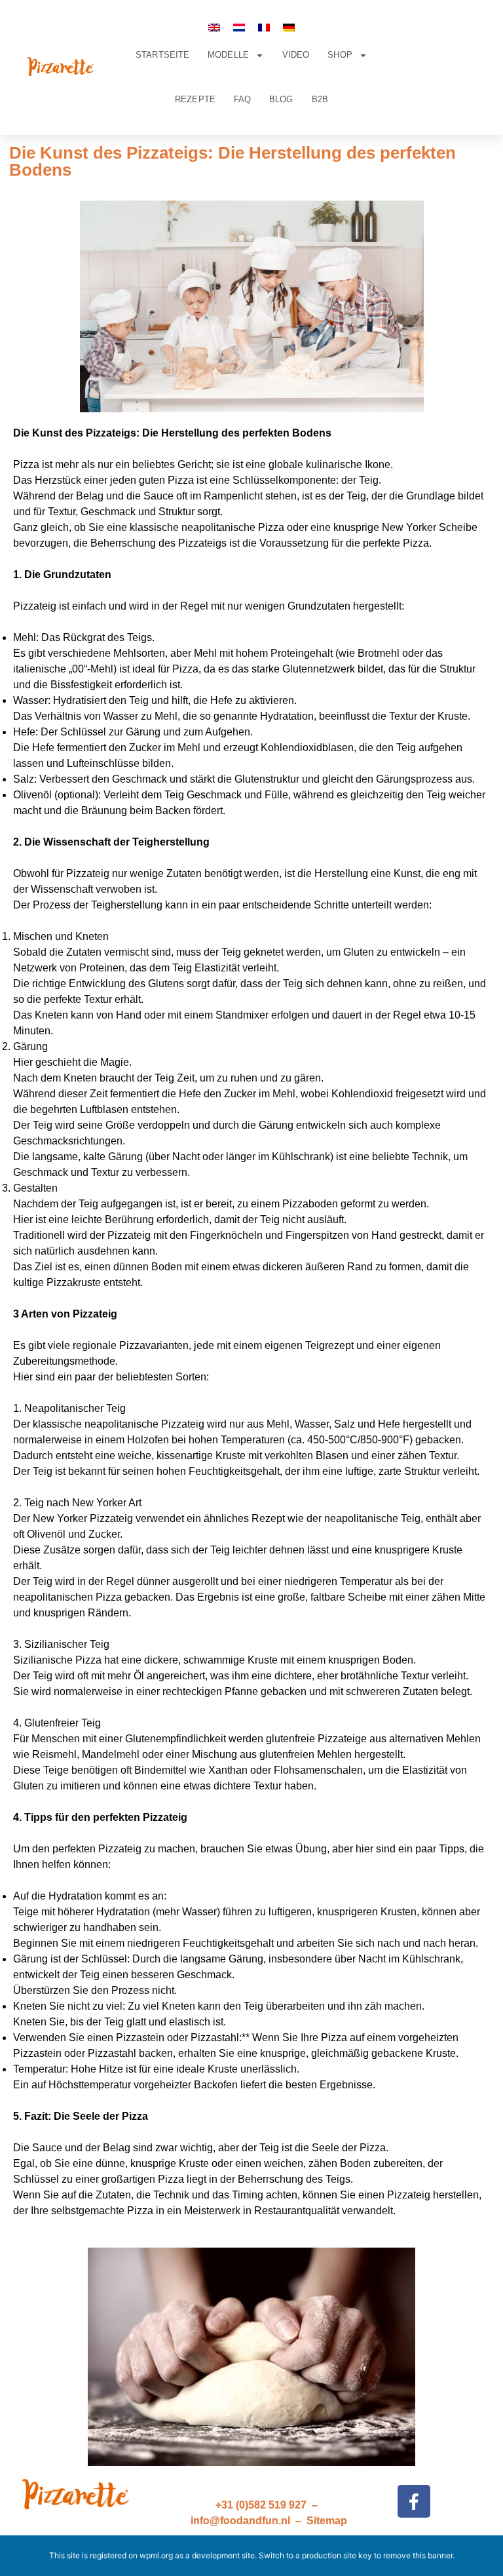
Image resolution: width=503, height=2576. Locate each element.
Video (296, 55)
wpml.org (156, 2555)
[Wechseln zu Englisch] (214, 27)
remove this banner (418, 2555)
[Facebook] (414, 2501)
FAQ (242, 99)
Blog (281, 99)
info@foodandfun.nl (240, 2521)
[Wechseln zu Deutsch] (289, 27)
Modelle (228, 55)
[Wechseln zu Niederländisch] (239, 27)
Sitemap (327, 2521)
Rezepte (195, 99)
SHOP (340, 55)
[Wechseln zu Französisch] (264, 27)
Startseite (162, 55)
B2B (320, 99)
